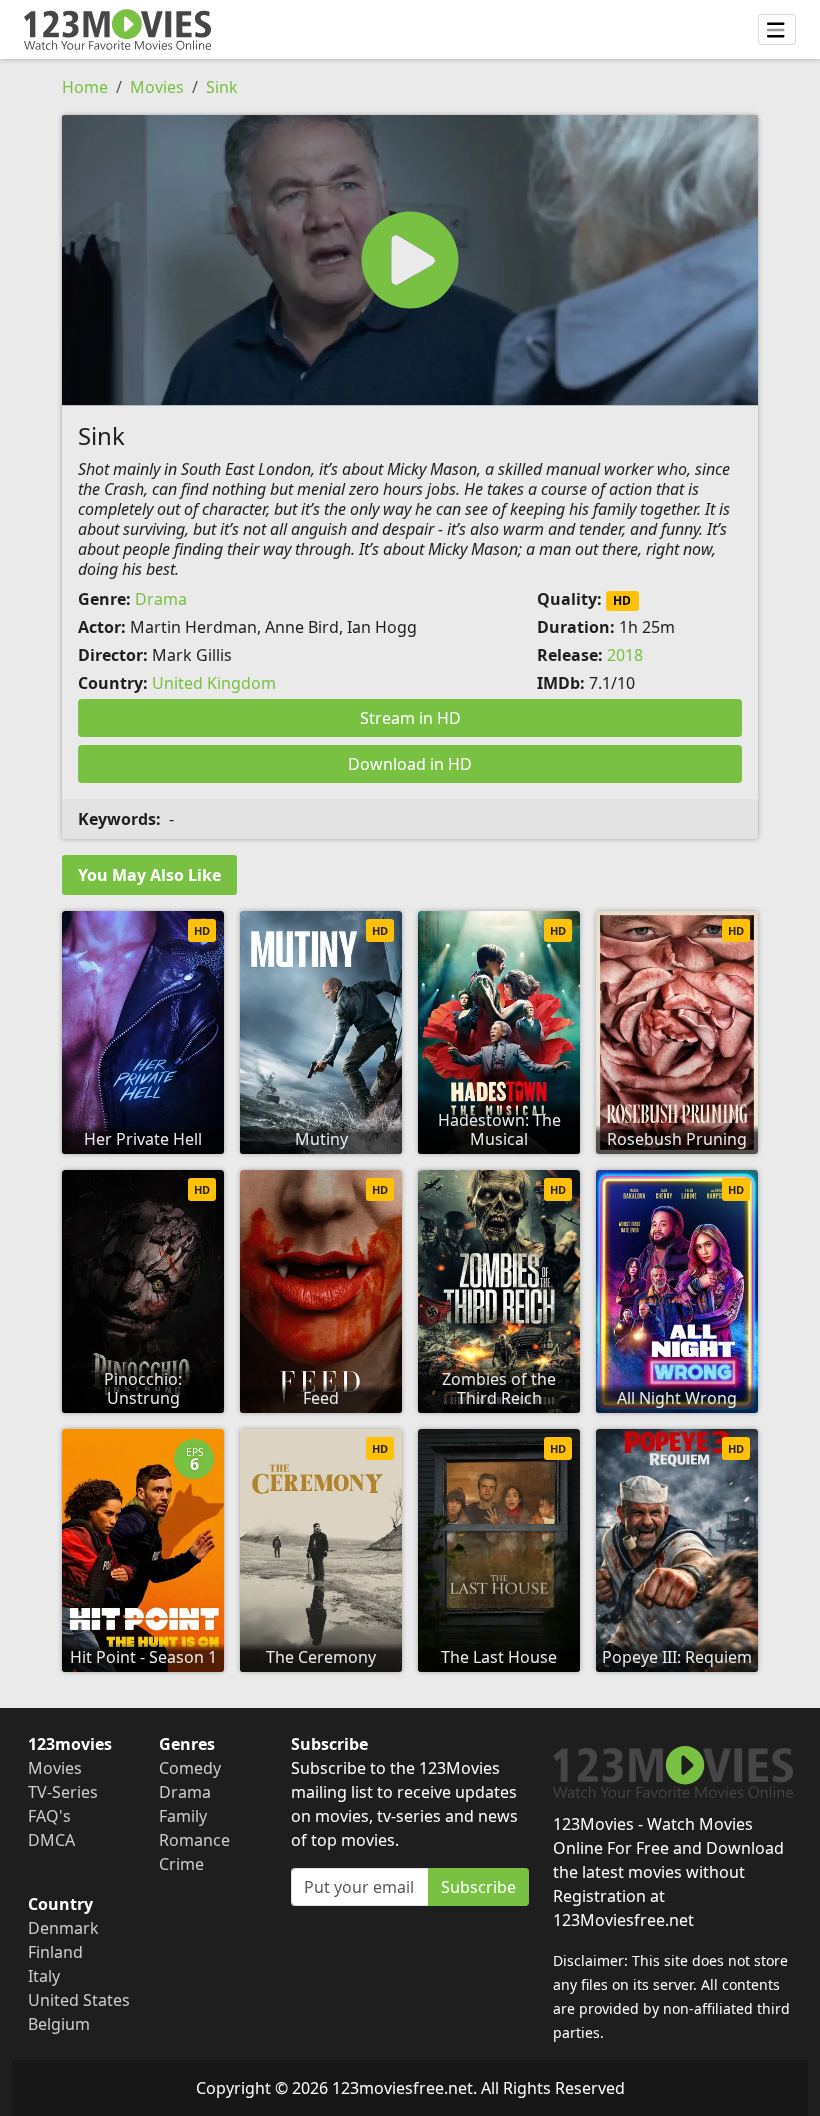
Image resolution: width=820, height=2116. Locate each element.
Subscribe (478, 1887)
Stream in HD (410, 718)
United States (79, 2000)
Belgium (59, 2024)
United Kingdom (214, 683)
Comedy (190, 1768)
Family (183, 1816)
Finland (55, 1952)
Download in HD (410, 764)
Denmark (63, 1928)
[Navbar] (777, 30)
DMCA (51, 1840)
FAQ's (49, 1816)
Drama (161, 599)
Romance (194, 1840)
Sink (222, 87)
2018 (625, 655)
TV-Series (63, 1792)
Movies (157, 87)
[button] (410, 260)
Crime (181, 1864)
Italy (44, 1976)
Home (85, 87)
